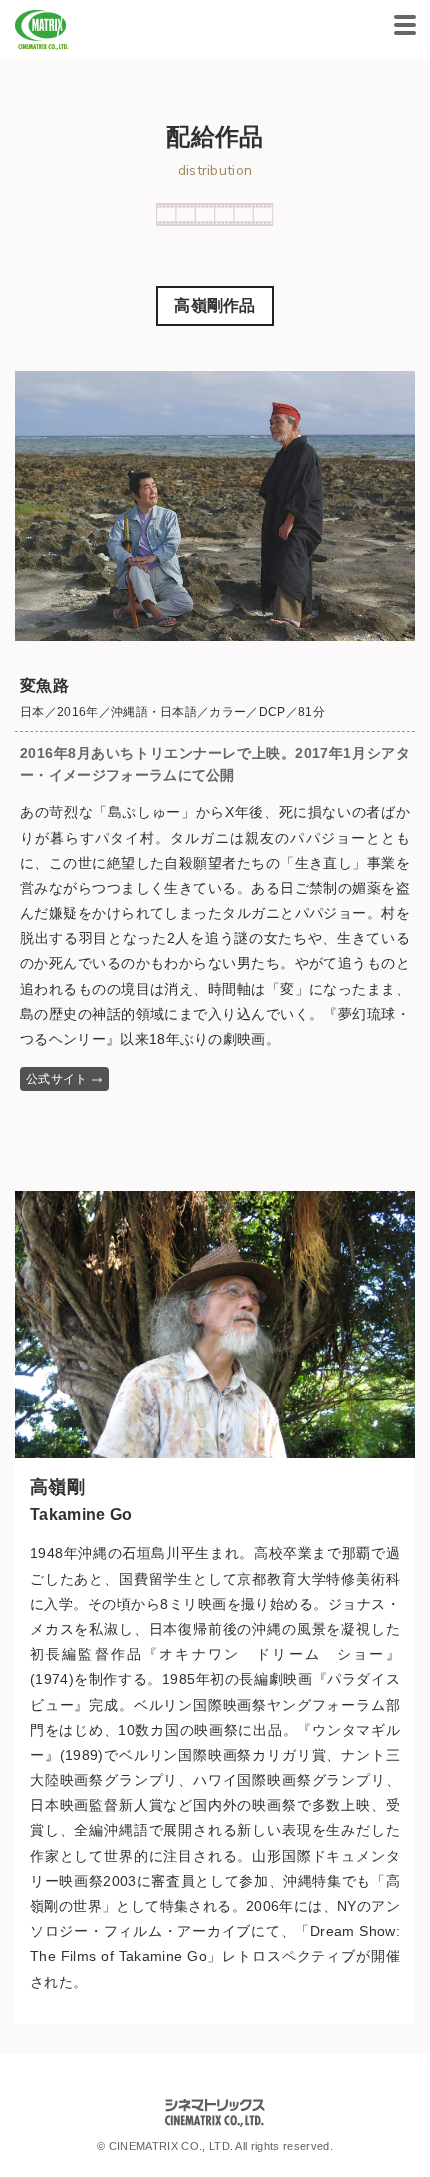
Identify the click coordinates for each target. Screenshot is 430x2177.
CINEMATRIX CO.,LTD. (42, 30)
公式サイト (57, 1079)
